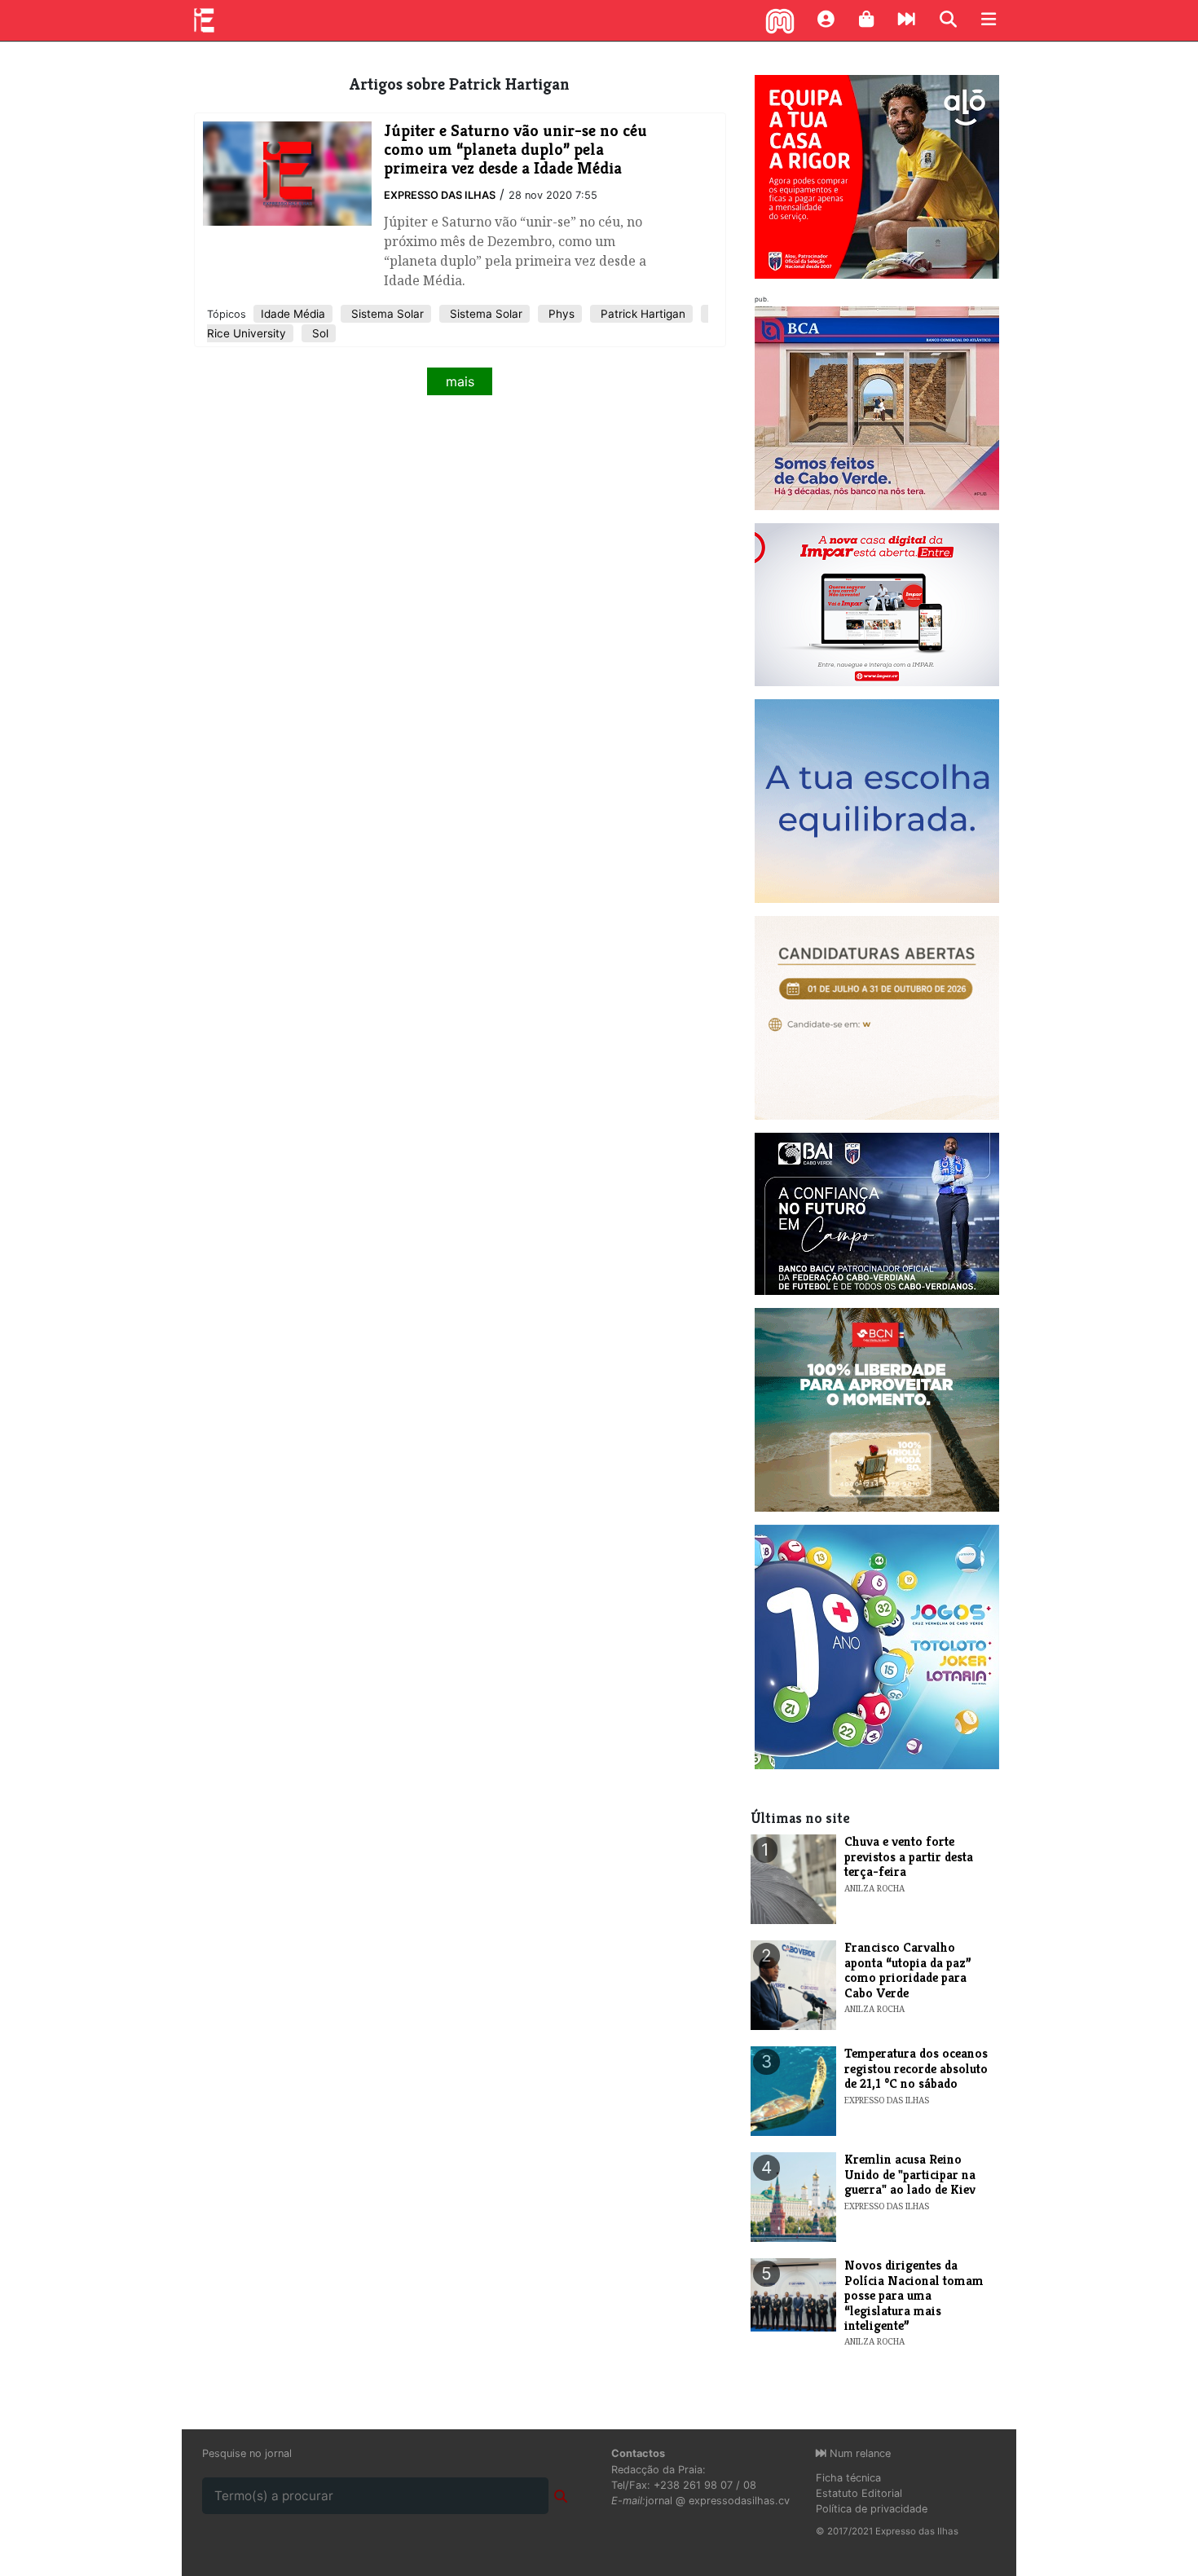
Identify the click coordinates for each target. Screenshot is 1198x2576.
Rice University (247, 333)
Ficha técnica (848, 2478)
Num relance (859, 2453)
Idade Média (293, 314)
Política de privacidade (872, 2509)
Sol (319, 333)
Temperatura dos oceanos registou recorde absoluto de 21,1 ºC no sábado (916, 2068)
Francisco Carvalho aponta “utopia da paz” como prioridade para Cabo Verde (908, 1970)
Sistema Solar (386, 314)
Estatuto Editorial (859, 2493)
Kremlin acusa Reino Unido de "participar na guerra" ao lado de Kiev (910, 2174)
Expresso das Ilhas (440, 195)
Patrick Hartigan (641, 314)
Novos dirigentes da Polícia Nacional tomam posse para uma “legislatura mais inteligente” (914, 2295)
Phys (560, 314)
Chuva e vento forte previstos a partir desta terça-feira (909, 1856)
